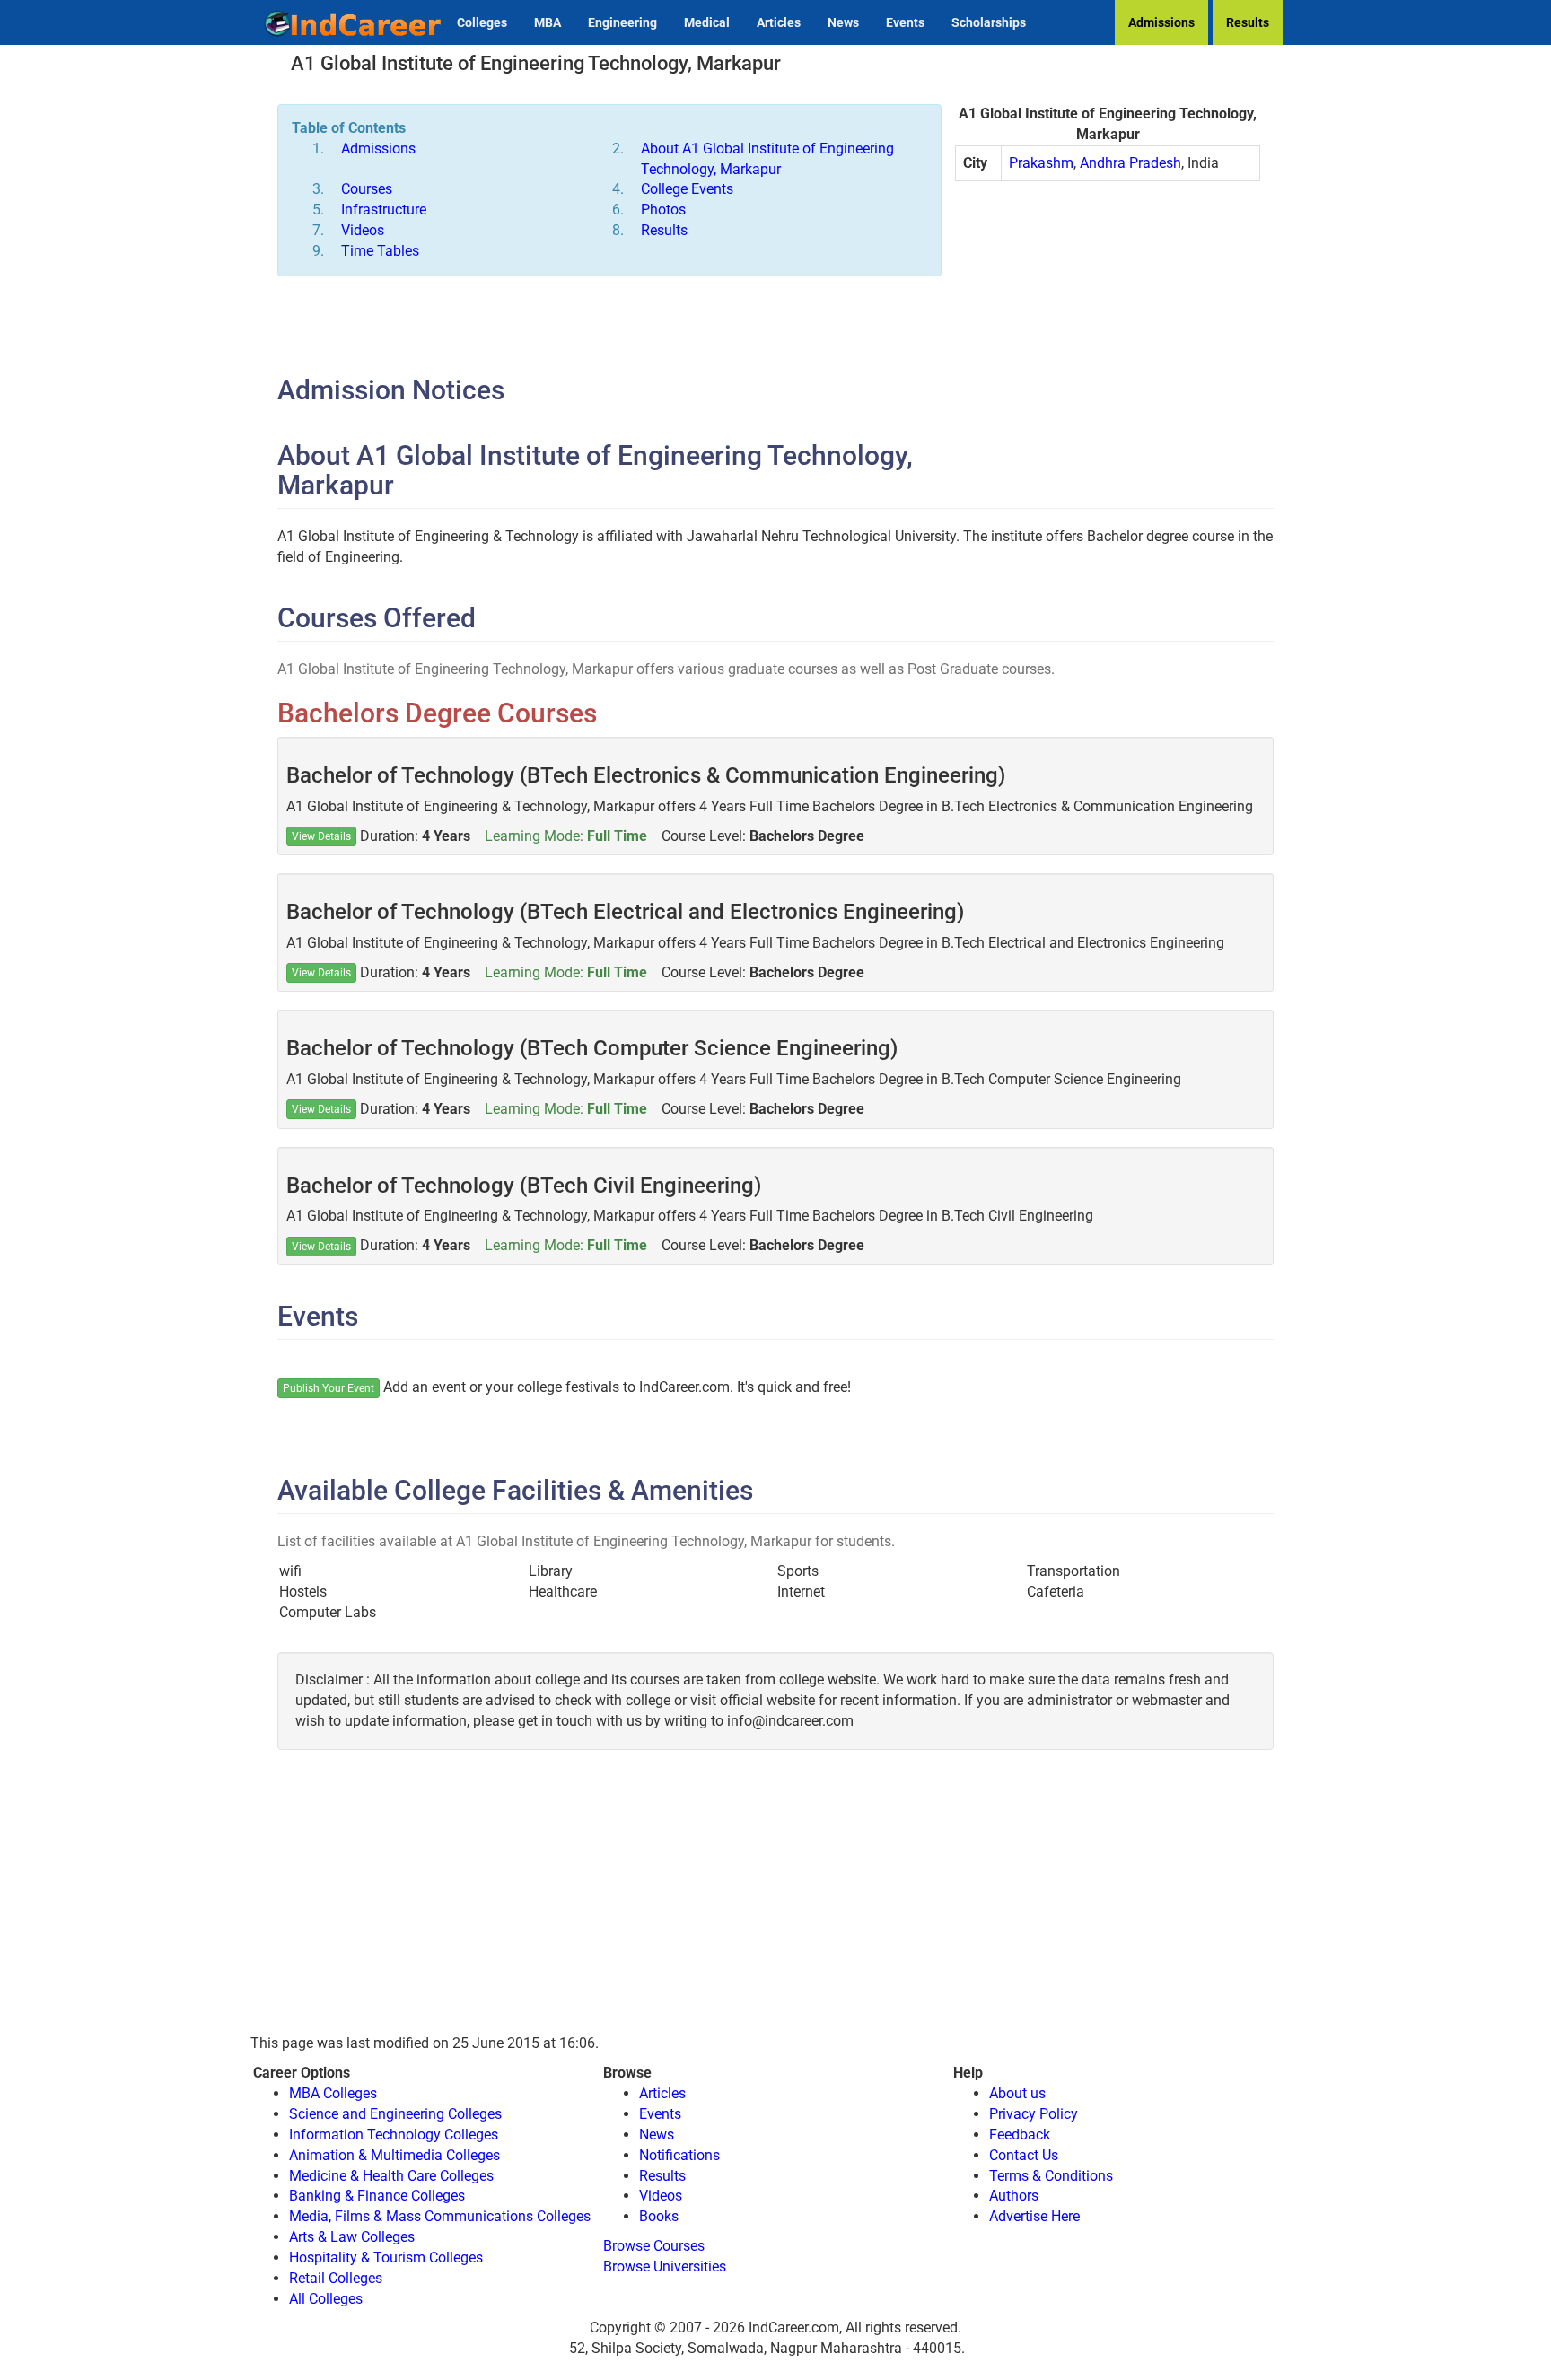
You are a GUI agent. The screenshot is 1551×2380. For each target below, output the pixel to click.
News (843, 22)
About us (1017, 2093)
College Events (687, 189)
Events (905, 22)
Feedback (1020, 2135)
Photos (663, 210)
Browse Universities (665, 2266)
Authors (1014, 2196)
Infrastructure (384, 210)
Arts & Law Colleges (352, 2237)
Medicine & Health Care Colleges (391, 2176)
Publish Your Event (329, 1388)
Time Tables (380, 251)
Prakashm (1041, 163)
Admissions (1161, 22)
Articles (779, 22)
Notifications (679, 2155)
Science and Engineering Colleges (395, 2114)
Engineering (622, 22)
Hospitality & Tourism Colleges (386, 2257)
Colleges (482, 22)
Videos (363, 230)
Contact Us (1024, 2155)
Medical (707, 22)
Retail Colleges (336, 2278)
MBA (548, 22)
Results (1248, 22)
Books (659, 2216)
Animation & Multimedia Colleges (394, 2155)
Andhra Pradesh (1130, 163)
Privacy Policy (1034, 2114)
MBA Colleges (333, 2093)
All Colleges (326, 2299)
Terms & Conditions (1051, 2176)
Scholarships (989, 22)
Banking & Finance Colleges (377, 2196)
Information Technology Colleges (394, 2135)
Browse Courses (654, 2246)
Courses (367, 189)
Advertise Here (1034, 2216)
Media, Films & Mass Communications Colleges (440, 2216)
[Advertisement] (1108, 325)
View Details (321, 836)
